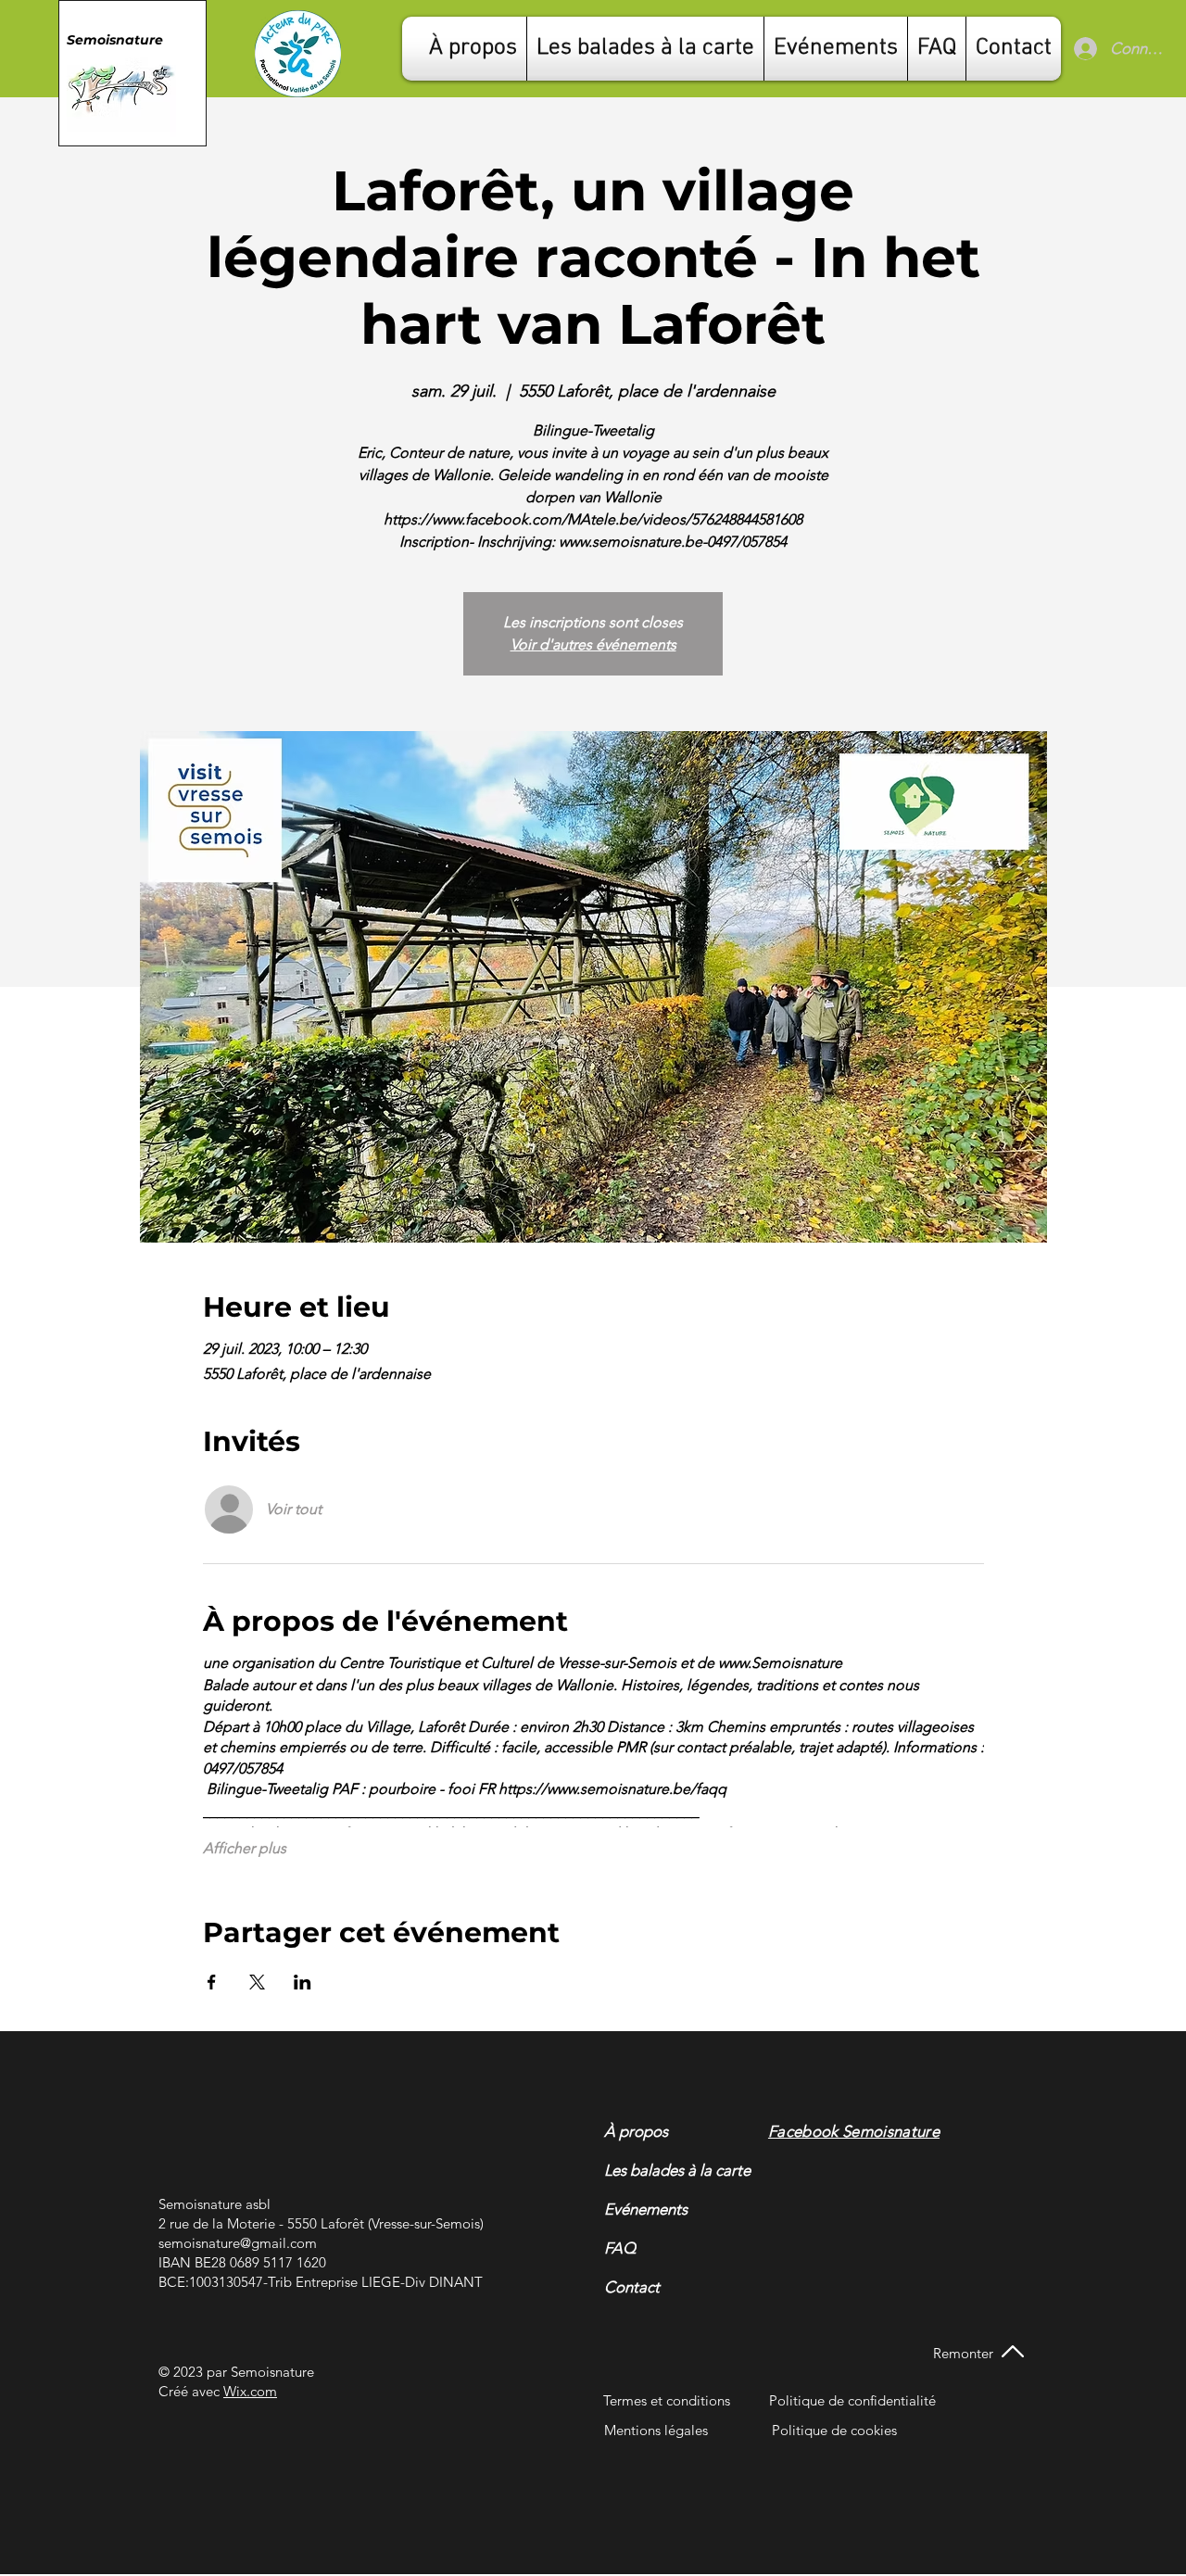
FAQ (620, 2248)
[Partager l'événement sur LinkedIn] (303, 1982)
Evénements (646, 2209)
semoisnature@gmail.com (238, 2243)
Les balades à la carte (654, 2170)
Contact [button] (632, 2287)
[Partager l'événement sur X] (257, 1982)
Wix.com (250, 2391)
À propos (636, 2131)
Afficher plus (245, 1848)
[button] (1014, 49)
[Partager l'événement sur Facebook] (212, 1982)
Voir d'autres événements (593, 644)
